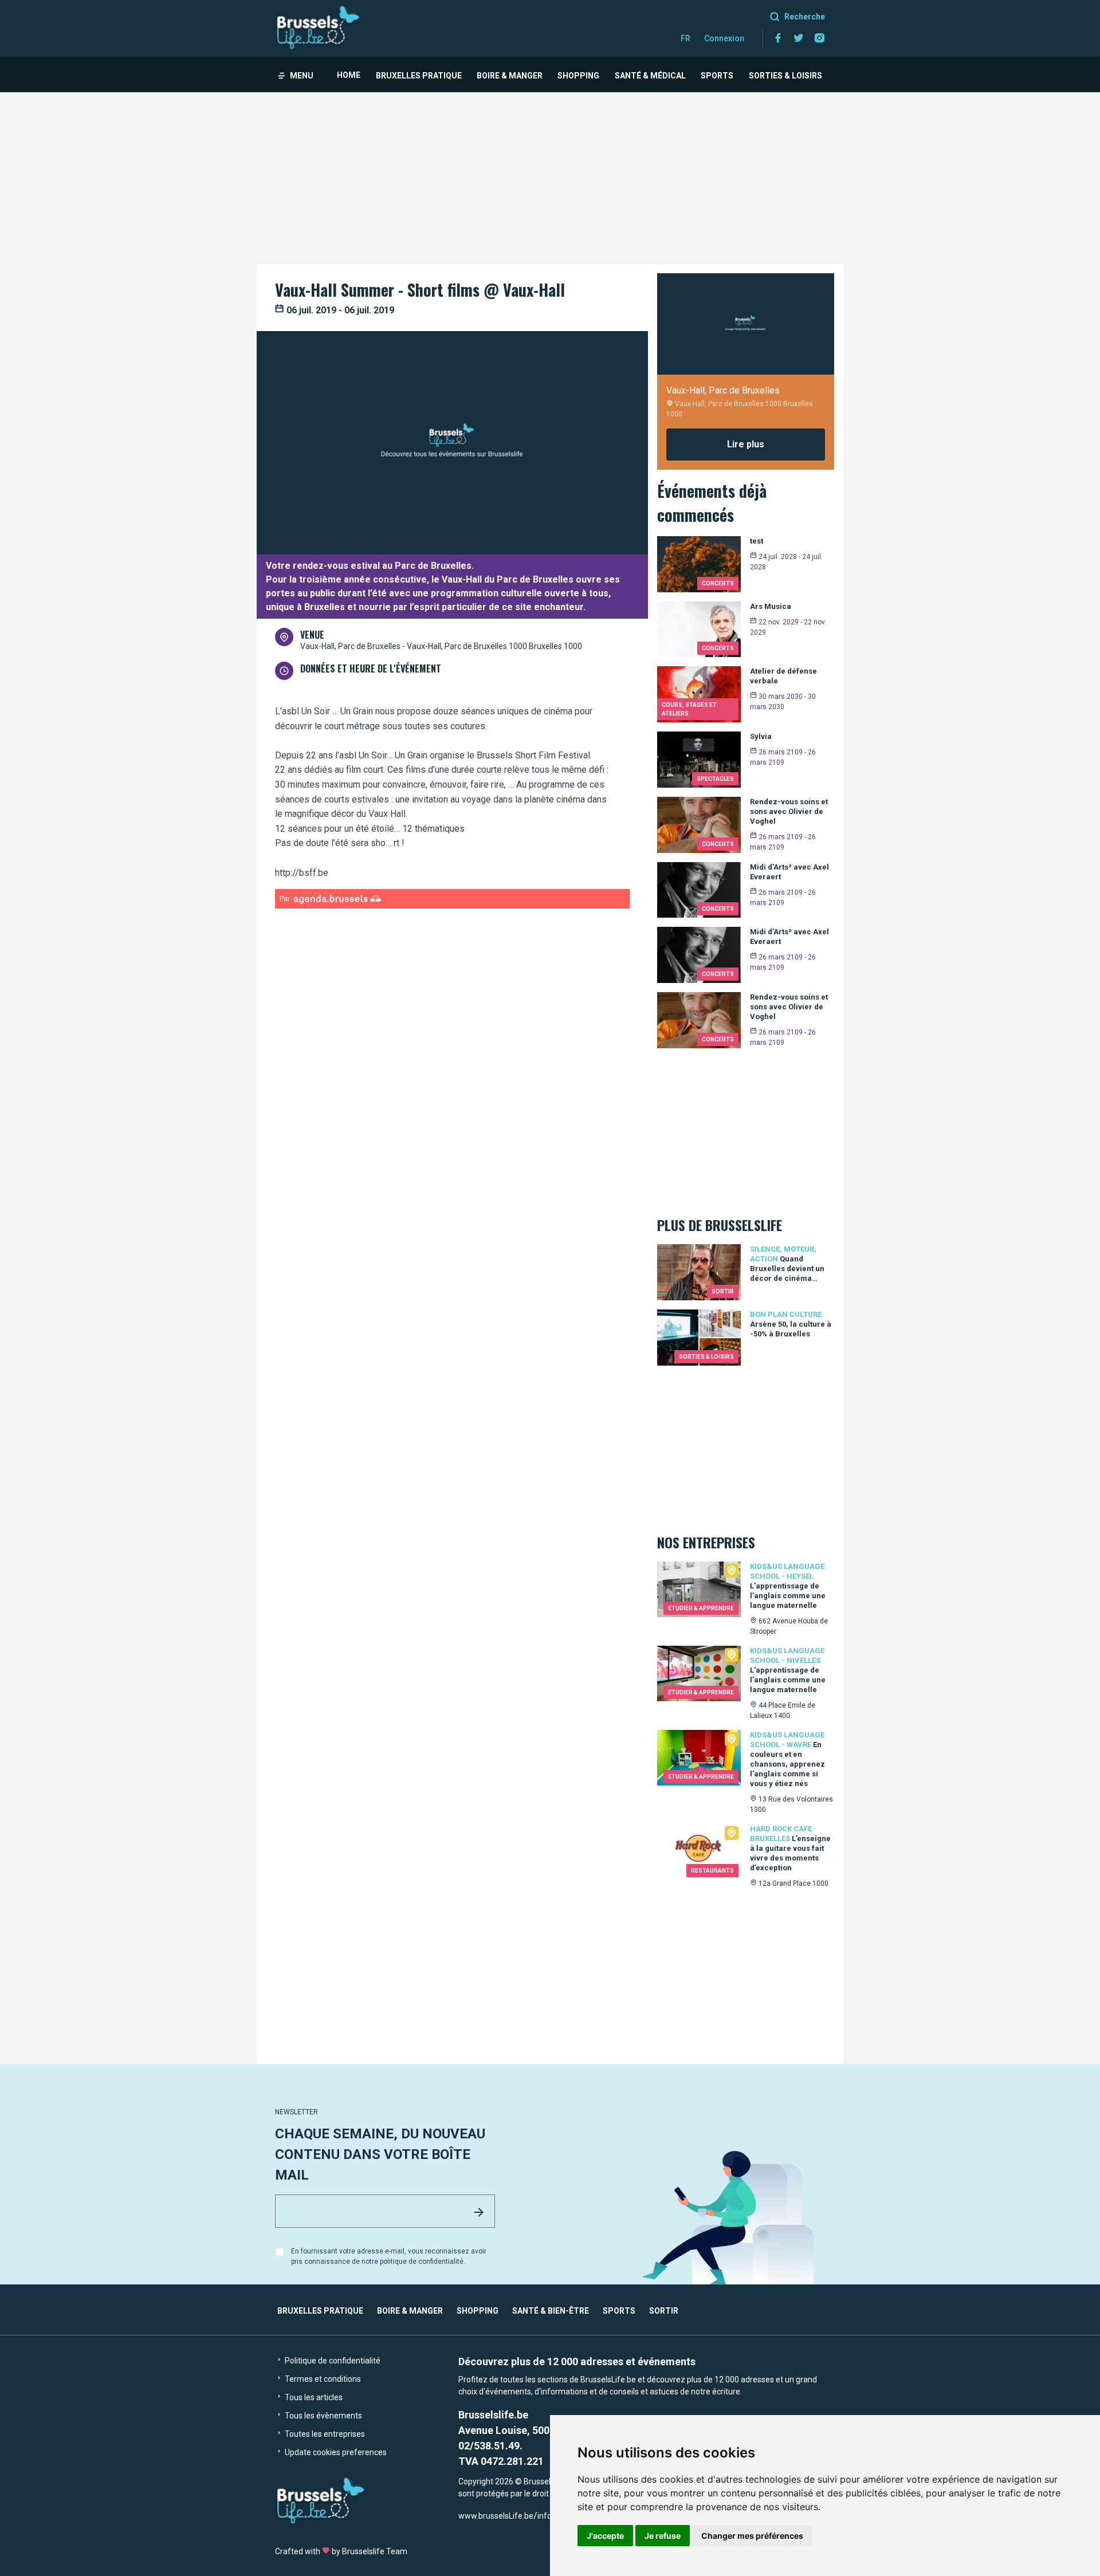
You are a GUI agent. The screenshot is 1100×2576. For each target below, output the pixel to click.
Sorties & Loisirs (785, 76)
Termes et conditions (322, 2379)
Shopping (578, 76)
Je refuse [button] (663, 2536)
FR (685, 38)
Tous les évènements (323, 2416)
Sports (717, 76)
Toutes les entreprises (324, 2434)
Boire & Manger (510, 76)
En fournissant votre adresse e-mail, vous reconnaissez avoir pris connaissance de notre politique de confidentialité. (389, 2256)
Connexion (724, 38)
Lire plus (746, 444)
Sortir (664, 2311)
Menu (302, 76)
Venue (312, 635)
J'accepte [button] (605, 2536)
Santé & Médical (650, 76)
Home (349, 75)
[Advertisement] (550, 178)
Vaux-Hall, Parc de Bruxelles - (353, 646)
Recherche (805, 17)
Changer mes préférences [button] (752, 2536)
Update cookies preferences (335, 2452)
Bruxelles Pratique (419, 76)
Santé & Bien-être (551, 2311)
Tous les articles (313, 2397)
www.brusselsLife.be (496, 2516)
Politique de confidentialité (332, 2361)
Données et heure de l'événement (371, 668)
